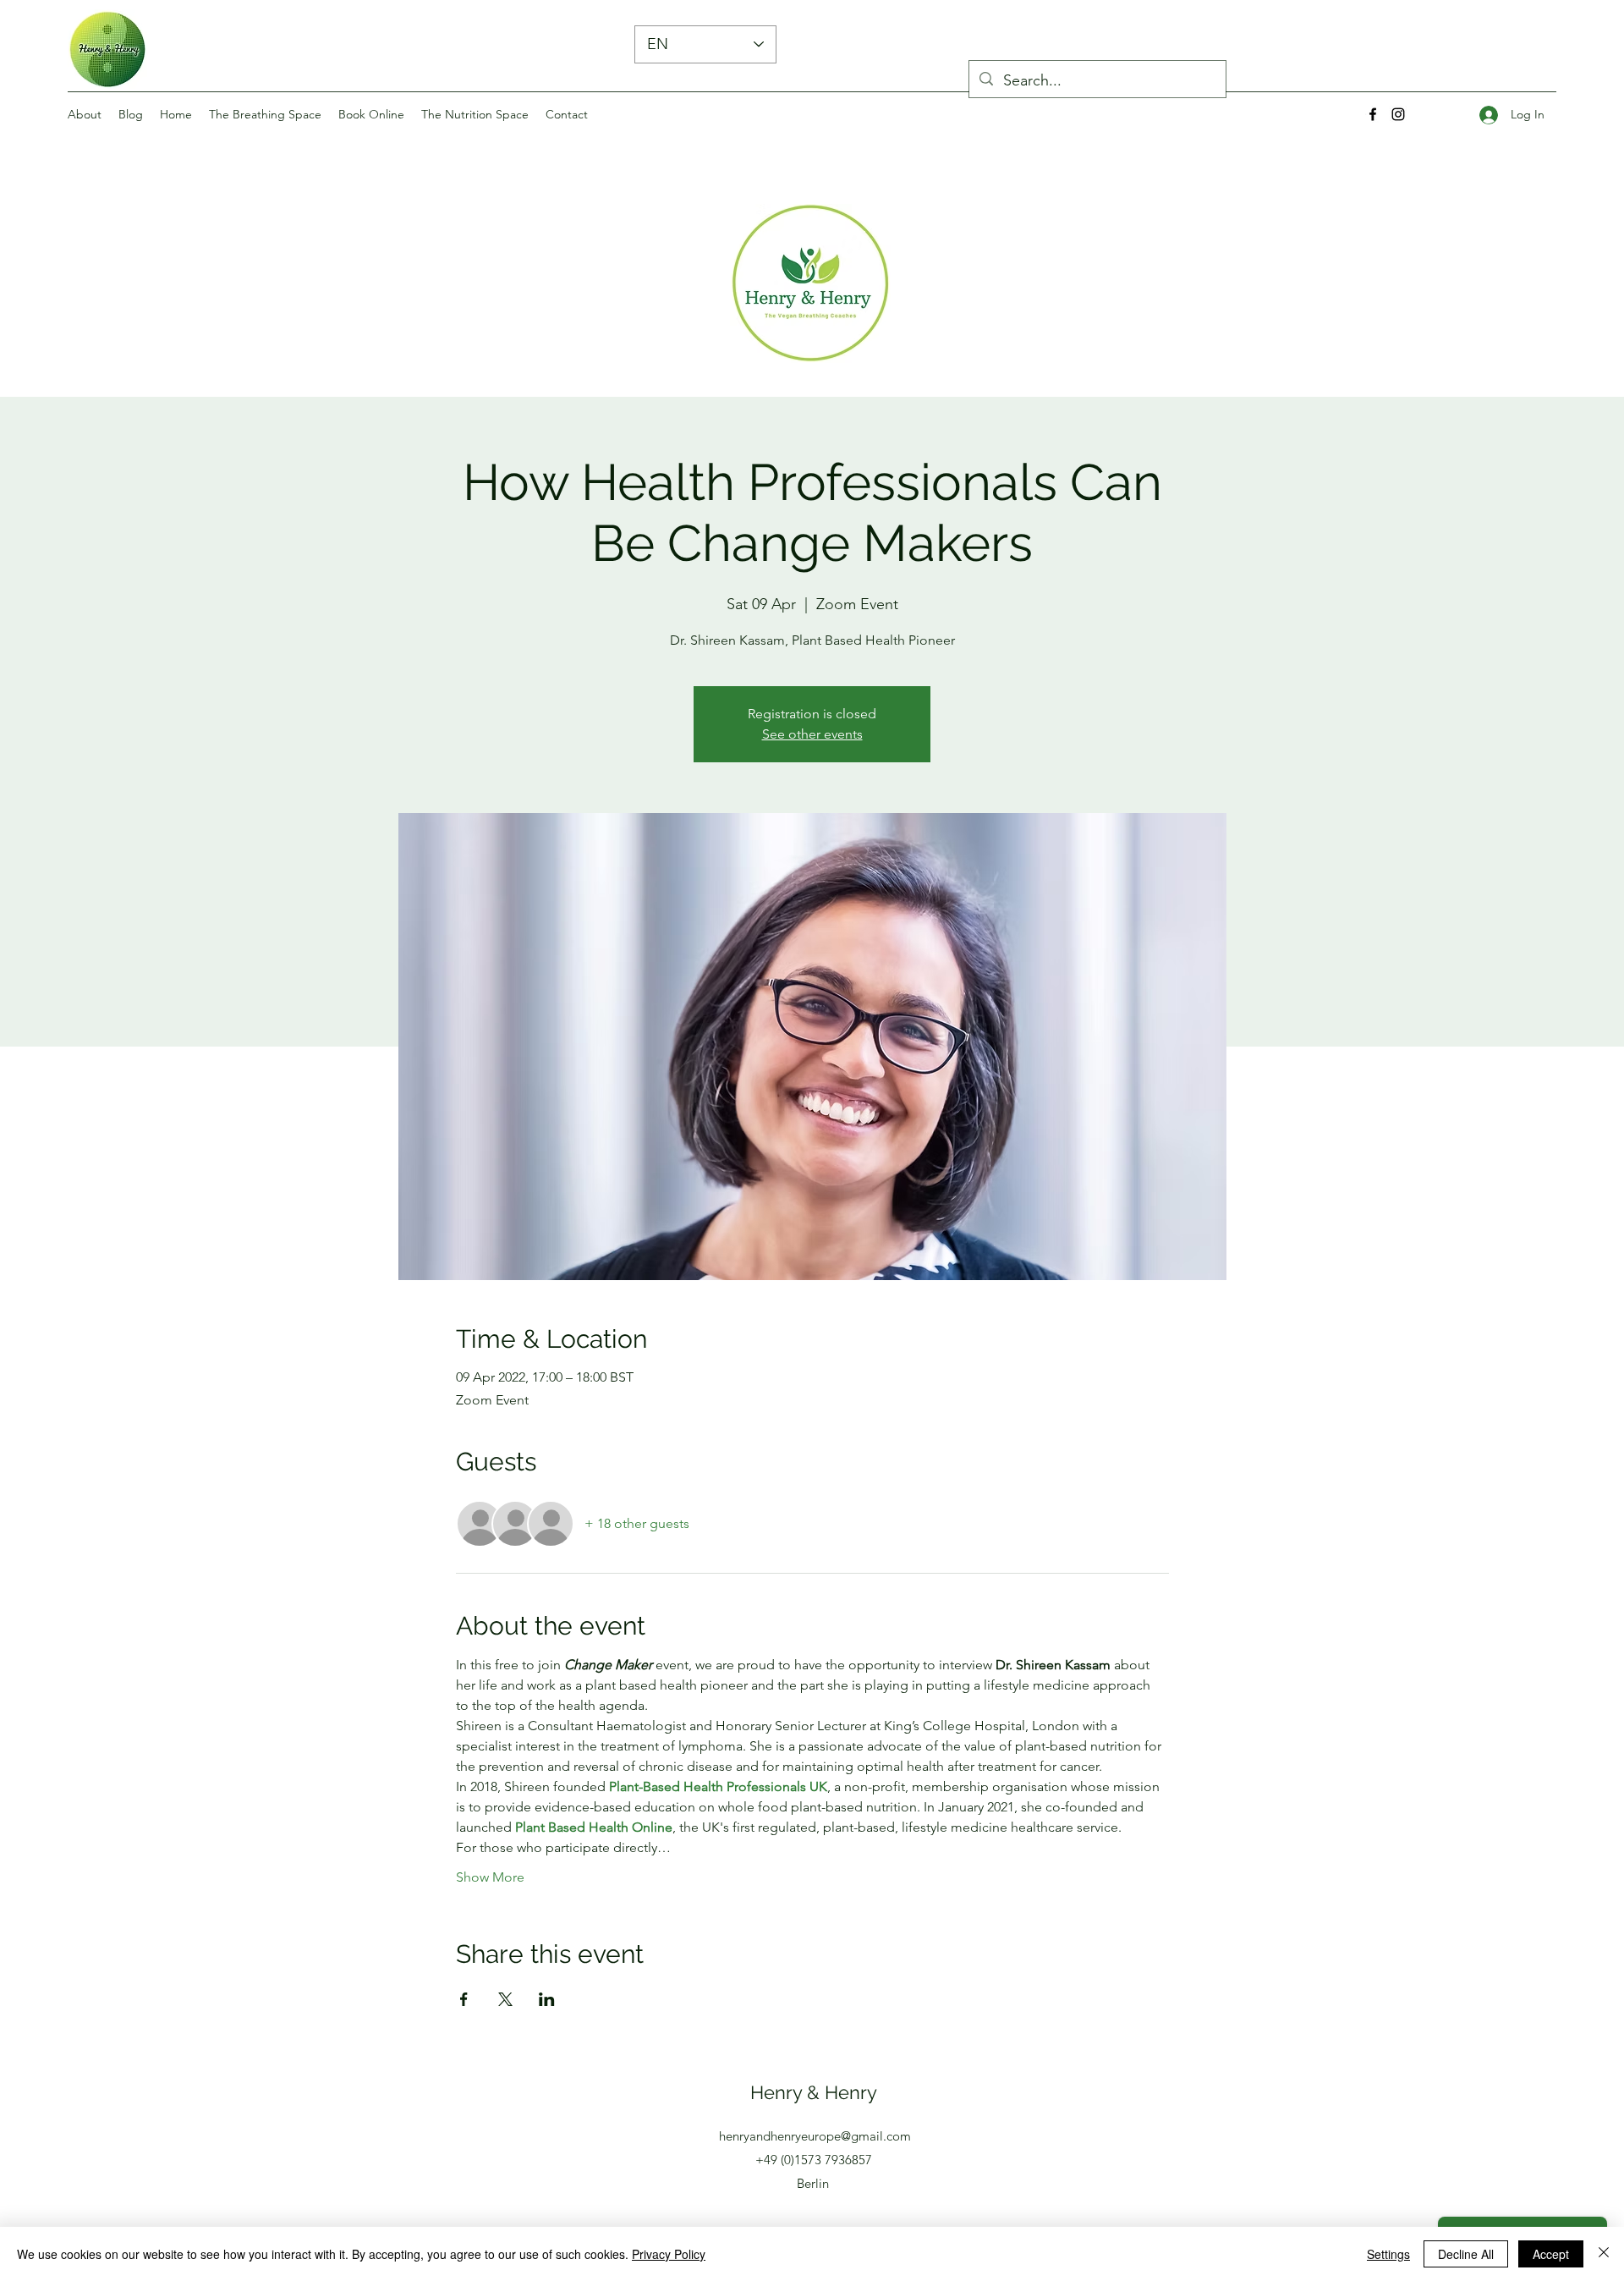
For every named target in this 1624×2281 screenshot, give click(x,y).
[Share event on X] (505, 1999)
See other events (812, 734)
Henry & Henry (814, 2092)
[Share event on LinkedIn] (547, 1999)
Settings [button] (1388, 2254)
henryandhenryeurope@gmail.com (815, 2136)
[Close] (1604, 2254)
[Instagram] (1398, 114)
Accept (1551, 2254)
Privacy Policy (669, 2254)
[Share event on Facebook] (464, 1999)
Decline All (1466, 2254)
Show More (490, 1877)
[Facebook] (1373, 114)
